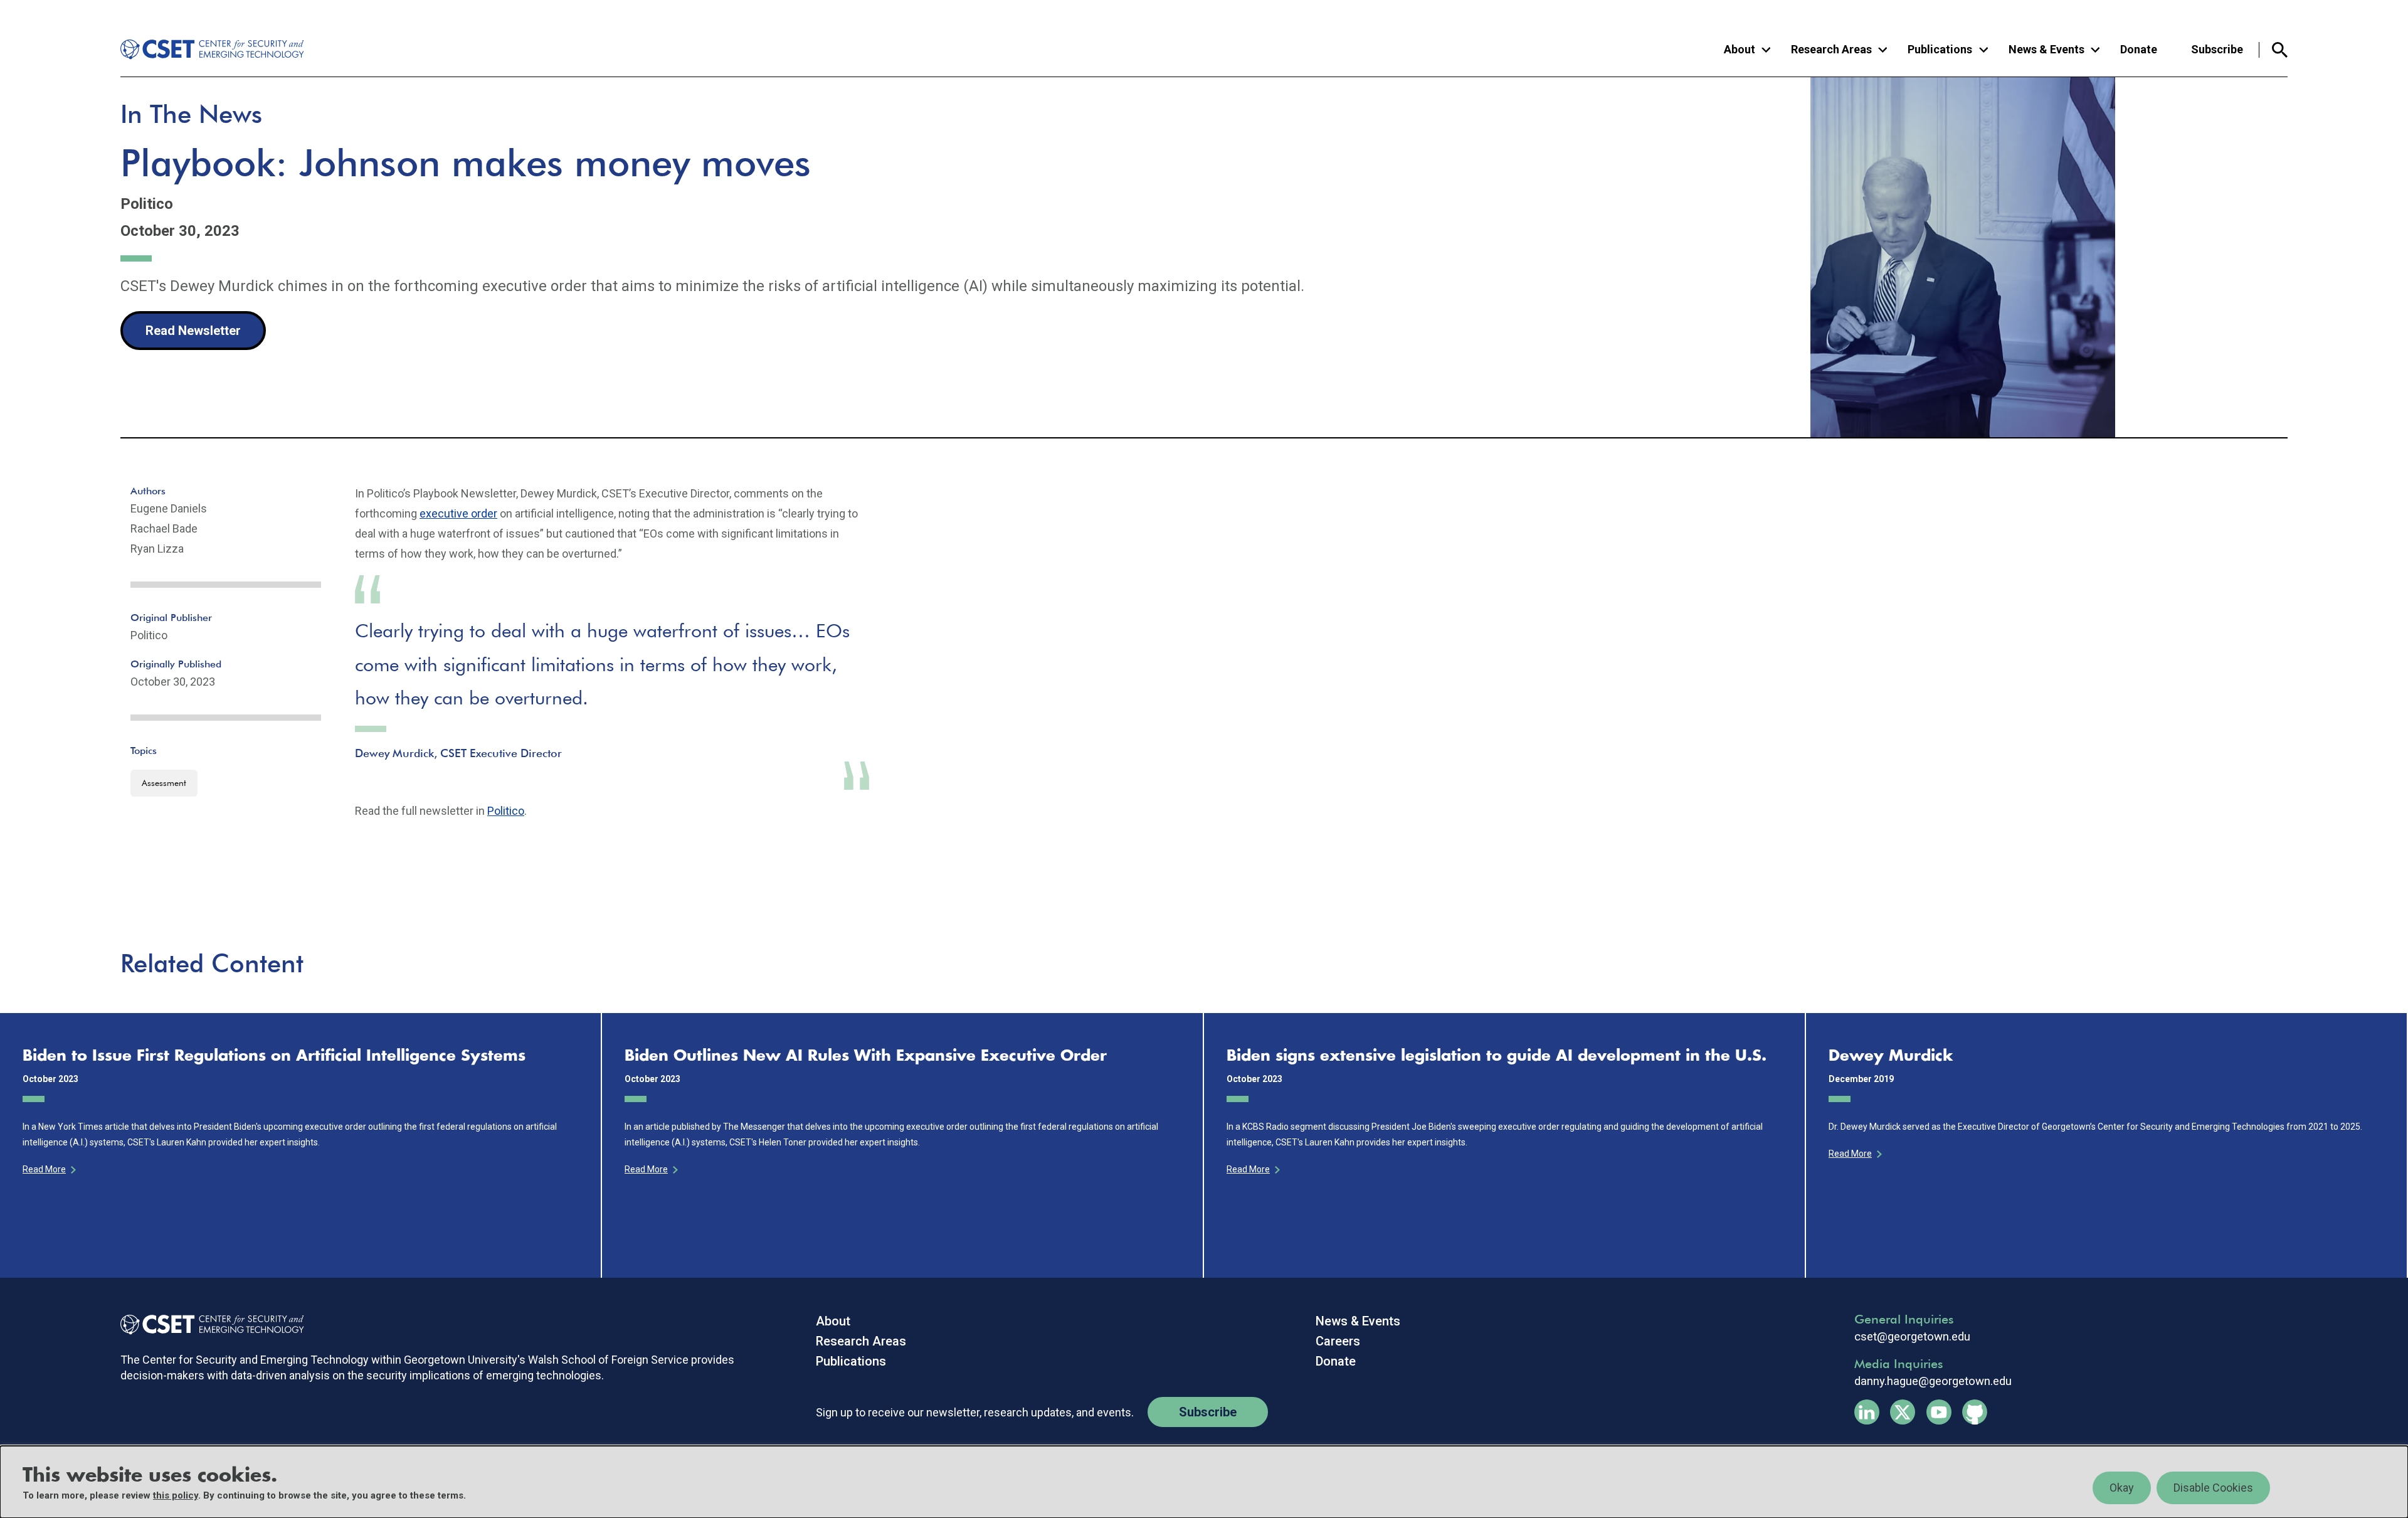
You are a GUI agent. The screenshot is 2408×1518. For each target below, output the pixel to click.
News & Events (1358, 1321)
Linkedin (1867, 1412)
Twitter (1903, 1412)
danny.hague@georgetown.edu (1933, 1381)
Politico (506, 811)
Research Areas (861, 1341)
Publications (851, 1361)
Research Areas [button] (1831, 49)
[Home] (203, 50)
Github (1975, 1412)
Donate (2139, 49)
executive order (458, 513)
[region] (1204, 1482)
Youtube (1939, 1412)
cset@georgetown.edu (1912, 1337)
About (833, 1321)
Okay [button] (2122, 1488)
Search (2273, 50)
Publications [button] (1940, 49)
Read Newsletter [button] (193, 331)
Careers (1338, 1341)
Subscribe (2217, 49)
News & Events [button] (2046, 49)
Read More (44, 1169)
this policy (176, 1495)
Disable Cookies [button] (2213, 1488)
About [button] (1740, 49)
